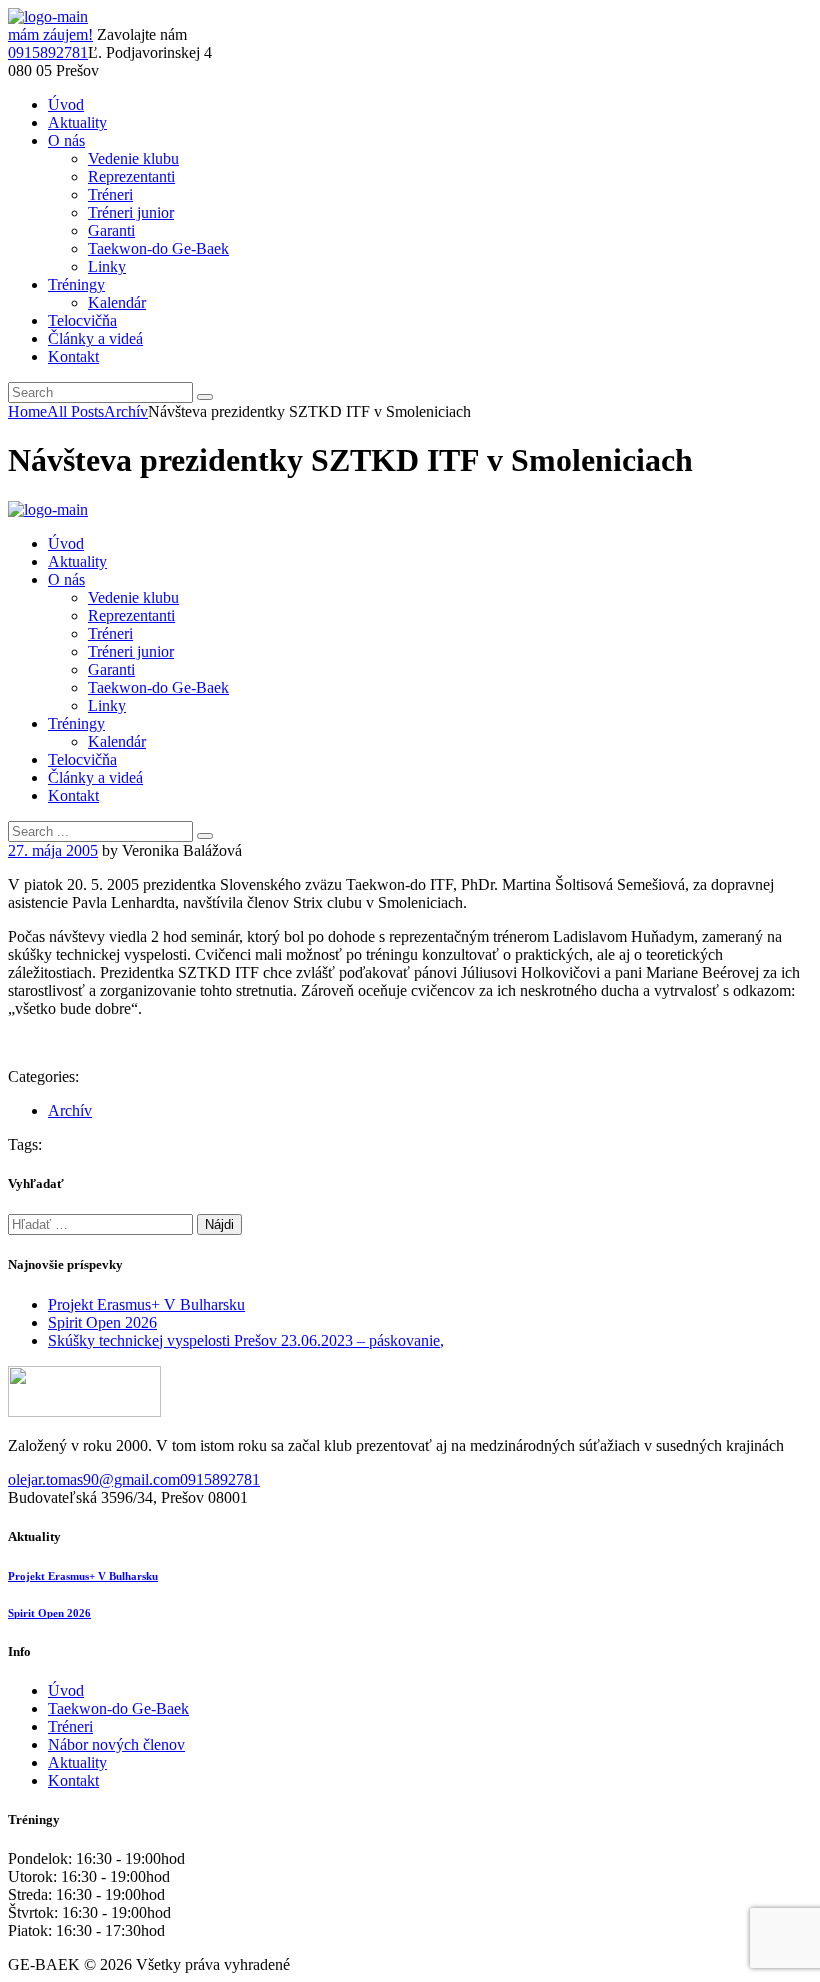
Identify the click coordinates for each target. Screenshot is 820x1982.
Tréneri (70, 1726)
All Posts (75, 411)
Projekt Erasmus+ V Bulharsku (146, 1304)
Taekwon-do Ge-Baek (118, 1708)
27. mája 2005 (53, 850)
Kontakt (73, 1780)
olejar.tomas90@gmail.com (94, 1479)
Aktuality (77, 1762)
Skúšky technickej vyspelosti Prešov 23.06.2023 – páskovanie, (246, 1340)
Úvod (66, 1690)
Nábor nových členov (116, 1744)
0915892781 (48, 52)
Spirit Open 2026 (102, 1322)
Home (27, 411)
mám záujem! (50, 34)
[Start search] (205, 836)
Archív (126, 411)
